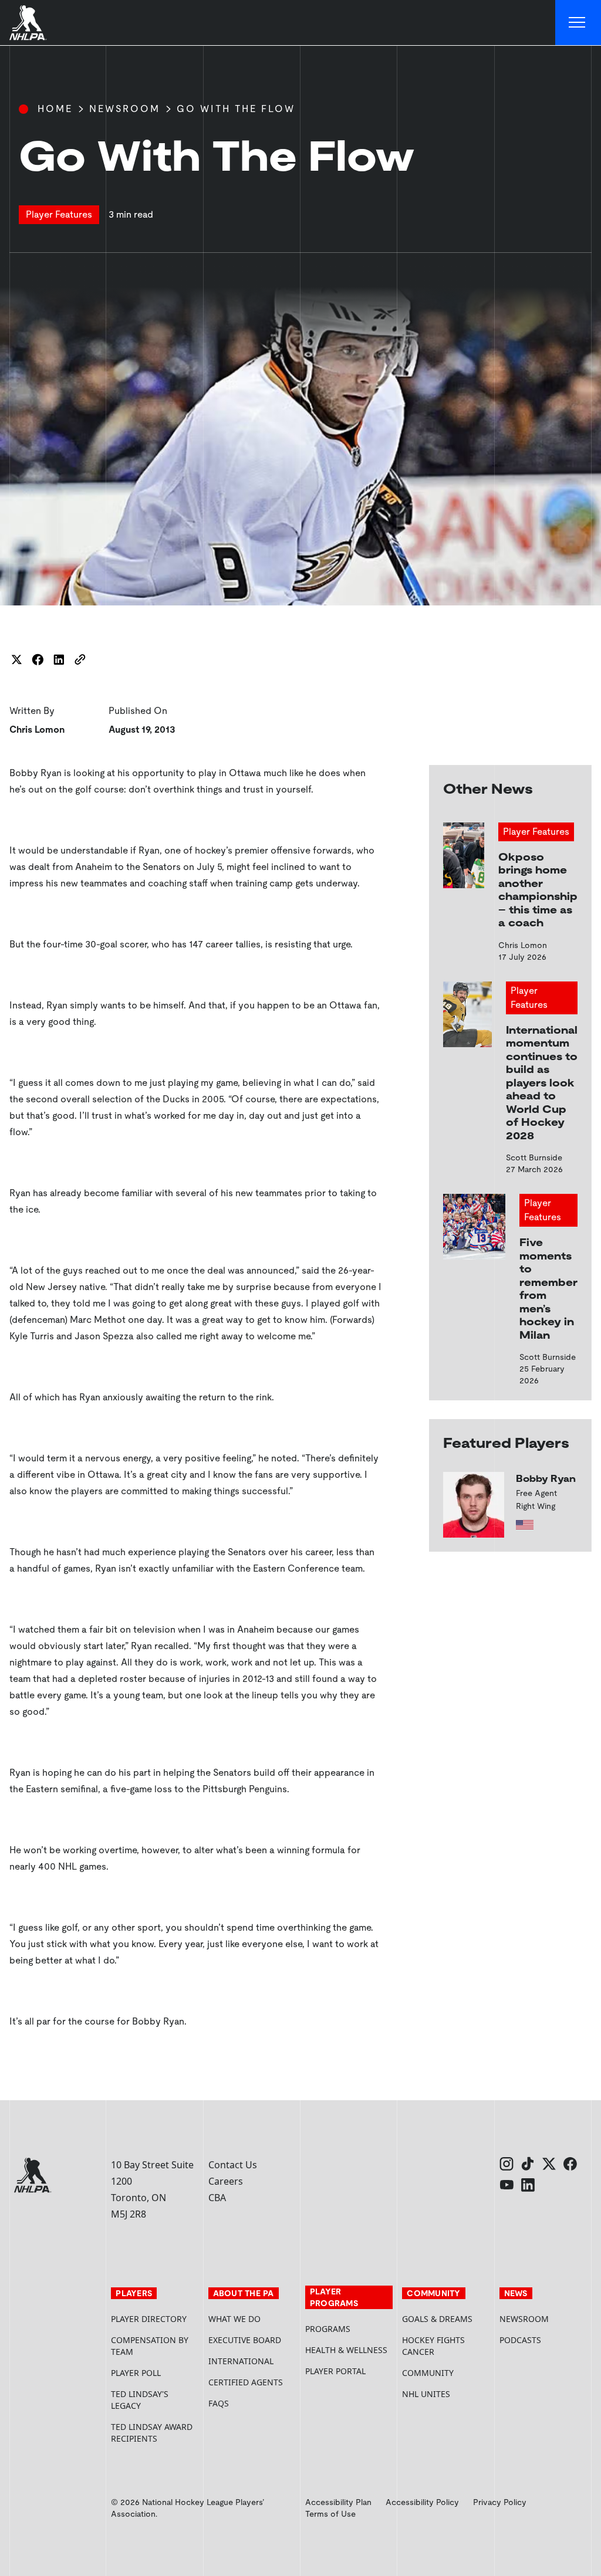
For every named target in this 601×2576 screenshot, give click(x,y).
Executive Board (245, 2340)
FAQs (219, 2403)
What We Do (234, 2319)
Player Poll (136, 2373)
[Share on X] (16, 659)
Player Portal (349, 2371)
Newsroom (125, 109)
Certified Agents (246, 2382)
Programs (328, 2329)
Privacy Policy (500, 2502)
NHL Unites (446, 2394)
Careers (226, 2181)
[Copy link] (80, 659)
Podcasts (520, 2340)
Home (55, 109)
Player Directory (149, 2319)
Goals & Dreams (437, 2319)
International (241, 2361)
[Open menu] (578, 23)
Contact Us (233, 2165)
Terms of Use (330, 2514)
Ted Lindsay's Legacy (140, 2400)
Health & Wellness (346, 2350)
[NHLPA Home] (28, 23)
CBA (217, 2198)
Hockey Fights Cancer (433, 2346)
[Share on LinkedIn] (59, 659)
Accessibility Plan (338, 2502)
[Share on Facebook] (38, 659)
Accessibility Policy (422, 2502)
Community (428, 2373)
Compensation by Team (150, 2346)
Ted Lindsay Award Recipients (152, 2433)
